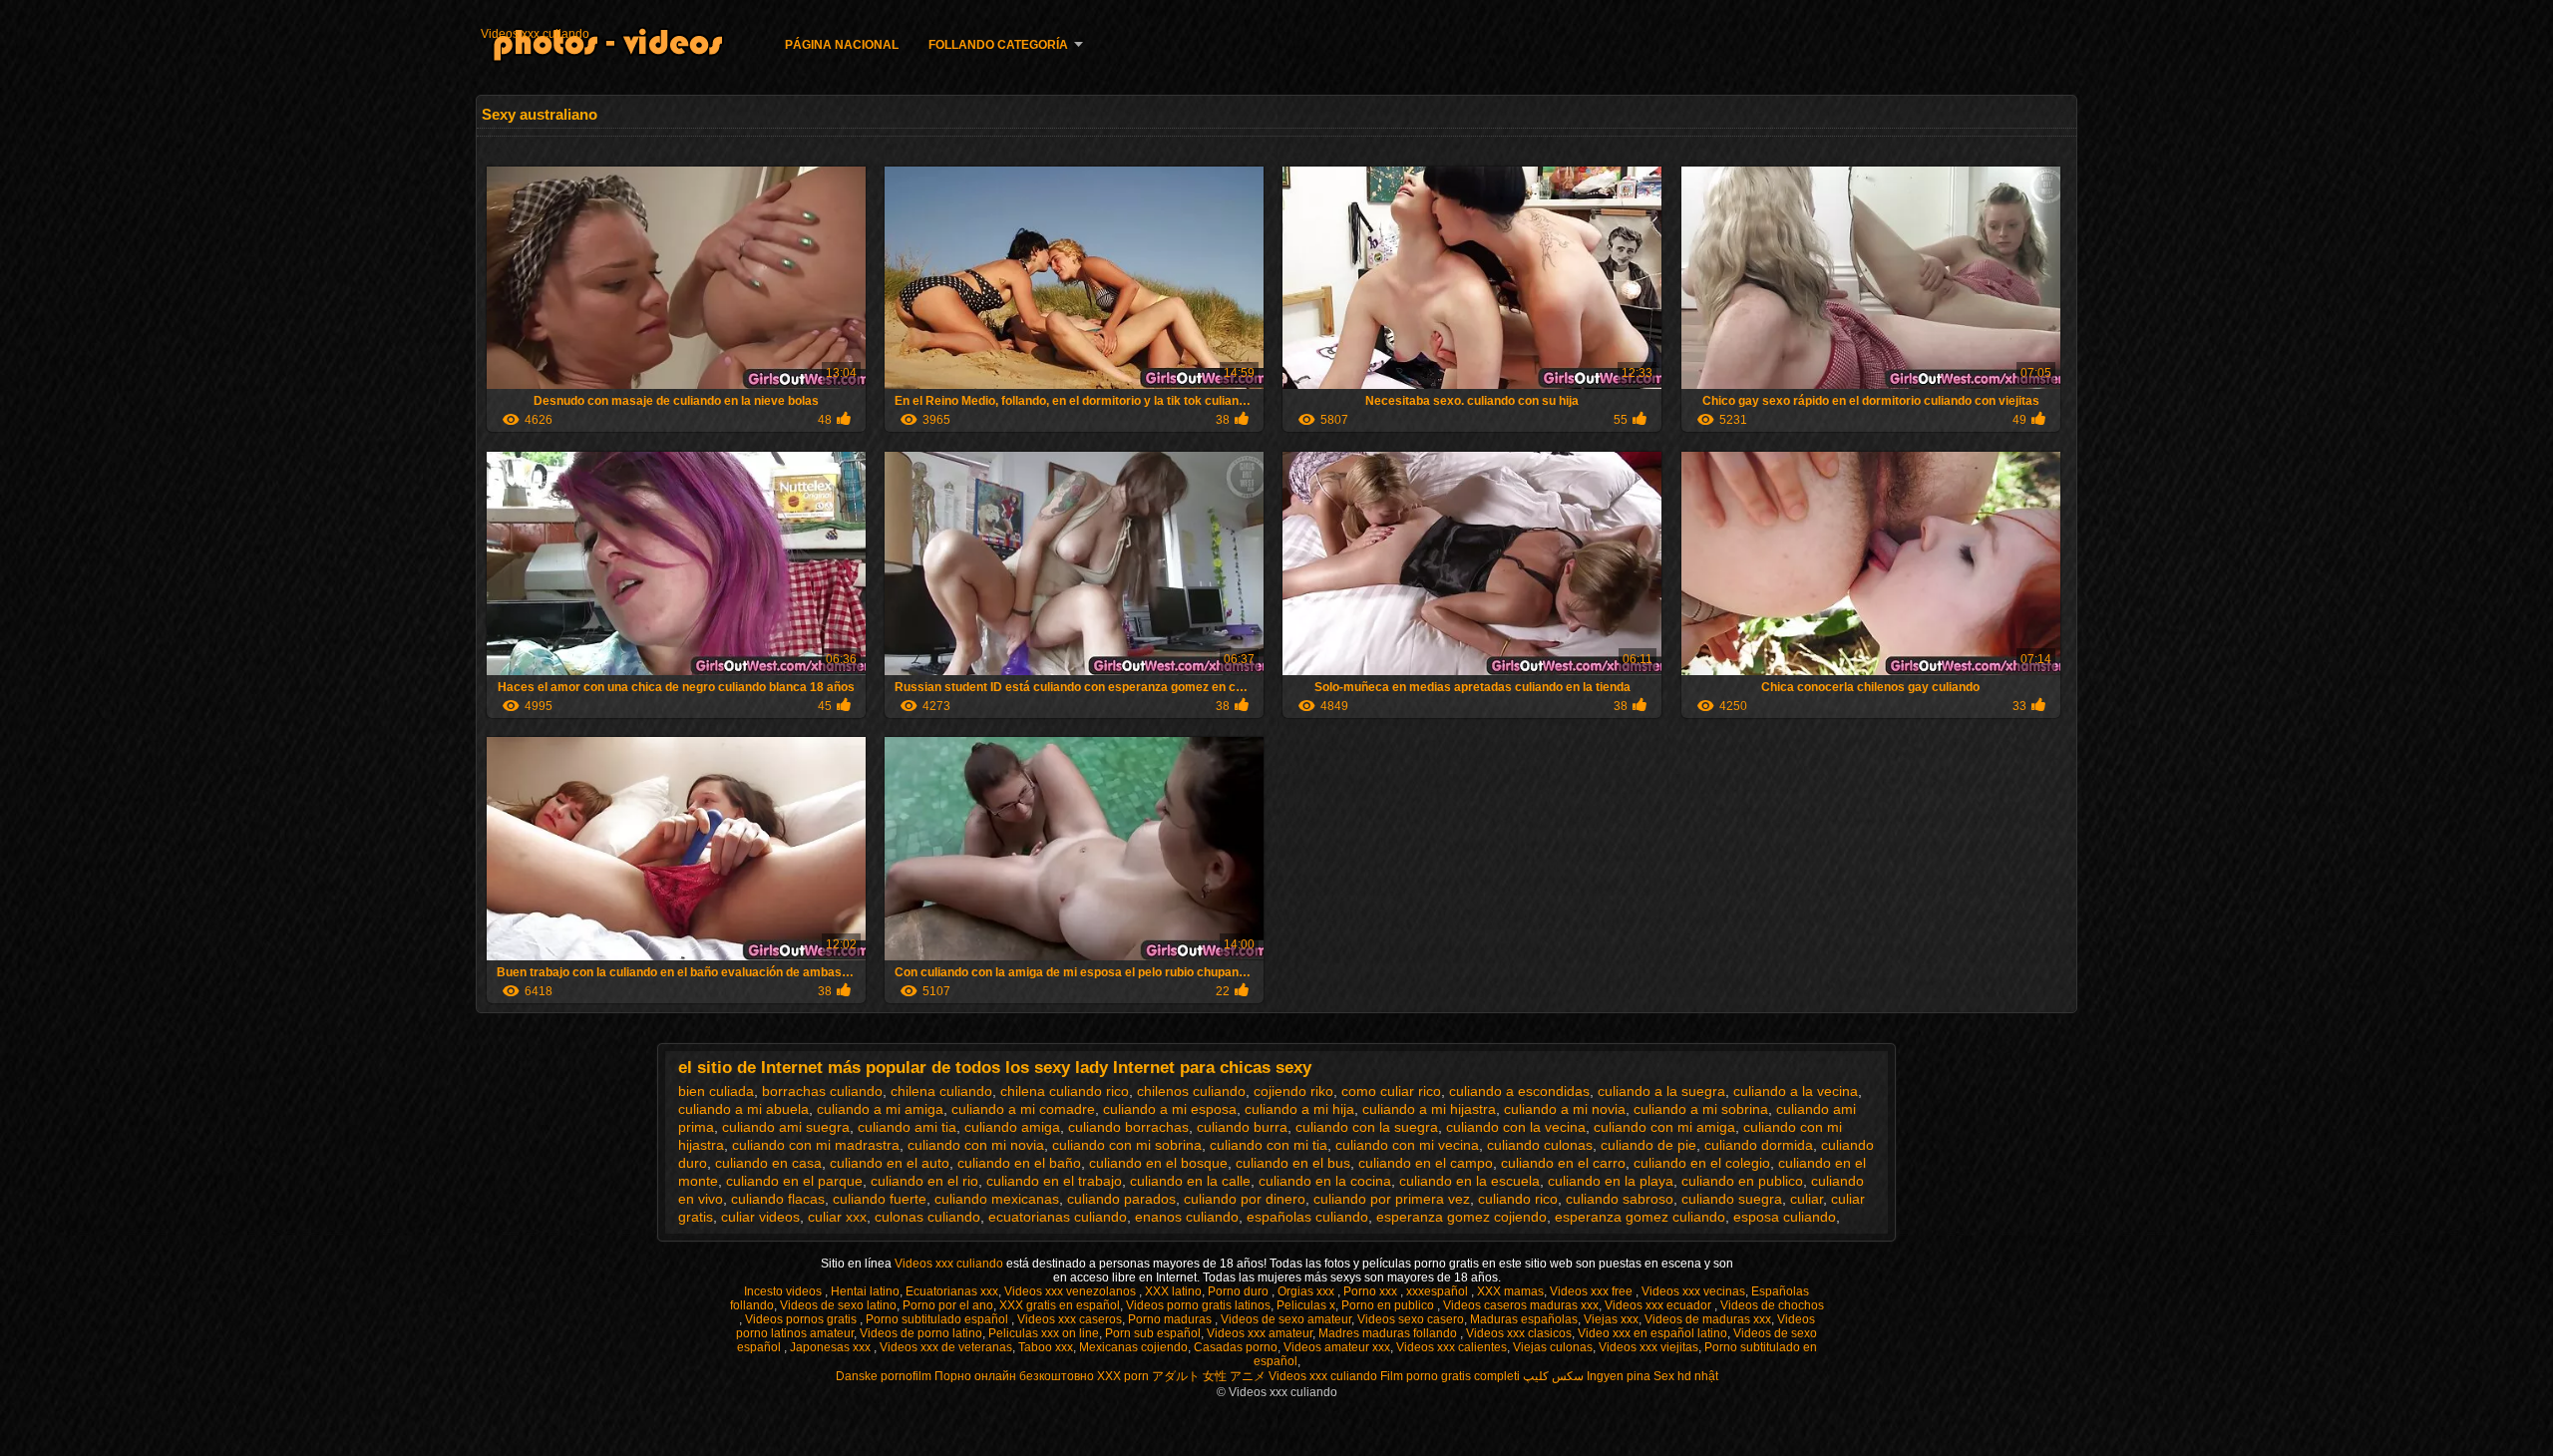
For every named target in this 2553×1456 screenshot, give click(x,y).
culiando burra (1242, 1127)
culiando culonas (1540, 1145)
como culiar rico (1391, 1091)
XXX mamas (1510, 1291)
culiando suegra (1732, 1199)
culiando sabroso (1620, 1199)
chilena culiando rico (1065, 1091)
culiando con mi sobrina (1127, 1145)
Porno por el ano (948, 1305)
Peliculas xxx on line (1044, 1333)
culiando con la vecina (1516, 1127)
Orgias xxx (1307, 1291)
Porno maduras (1171, 1319)
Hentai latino (865, 1291)
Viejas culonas (1553, 1347)
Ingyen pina (1619, 1376)
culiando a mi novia (1565, 1109)
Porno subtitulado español (938, 1319)
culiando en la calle (1190, 1181)
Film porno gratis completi (1450, 1376)
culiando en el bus (1293, 1163)
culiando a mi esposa (1170, 1109)
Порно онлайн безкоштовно (1014, 1376)
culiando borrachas (1128, 1127)
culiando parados (1121, 1199)
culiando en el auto (890, 1163)
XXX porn (1123, 1376)
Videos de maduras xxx (1708, 1319)
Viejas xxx (1611, 1319)
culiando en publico (1742, 1181)
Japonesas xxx (832, 1347)
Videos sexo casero (1411, 1319)
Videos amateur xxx (1337, 1347)
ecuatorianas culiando (1058, 1217)
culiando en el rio (924, 1181)
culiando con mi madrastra (816, 1145)
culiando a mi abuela (743, 1109)
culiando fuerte (880, 1199)
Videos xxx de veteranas (946, 1347)
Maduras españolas (1524, 1319)
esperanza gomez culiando (1640, 1217)
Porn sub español (1153, 1333)
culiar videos (760, 1217)
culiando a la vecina (1796, 1091)
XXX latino (1173, 1291)
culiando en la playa (1611, 1181)
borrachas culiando (822, 1091)
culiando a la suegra (1661, 1091)
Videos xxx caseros (1070, 1319)
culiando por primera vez (1392, 1199)
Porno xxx (1372, 1291)
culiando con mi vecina (1407, 1145)
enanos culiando (1187, 1217)
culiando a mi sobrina (1701, 1109)
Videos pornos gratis (802, 1319)
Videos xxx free (1593, 1291)
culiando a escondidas (1519, 1091)
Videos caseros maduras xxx (1521, 1305)
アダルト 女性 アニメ (1209, 1376)
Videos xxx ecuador (1659, 1305)
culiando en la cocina (1325, 1181)
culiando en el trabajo (1054, 1181)
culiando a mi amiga (880, 1109)
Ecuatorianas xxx (952, 1291)
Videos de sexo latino (838, 1305)
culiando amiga (1012, 1127)
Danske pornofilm (884, 1376)
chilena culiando (941, 1091)
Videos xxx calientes (1452, 1347)
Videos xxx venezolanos (1072, 1291)
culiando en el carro (1563, 1163)
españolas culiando (1307, 1217)
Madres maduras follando (1389, 1333)
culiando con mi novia (976, 1145)
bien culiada (716, 1091)
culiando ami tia (907, 1127)
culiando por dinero (1245, 1199)
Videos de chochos (1772, 1305)
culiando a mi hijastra (1429, 1109)
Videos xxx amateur (1260, 1333)
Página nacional (842, 45)
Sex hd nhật (1686, 1376)
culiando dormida (1759, 1145)
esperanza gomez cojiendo (1461, 1217)
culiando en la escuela (1469, 1181)
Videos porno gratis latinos (1198, 1305)
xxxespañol (1439, 1291)
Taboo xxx (1046, 1347)
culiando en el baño (1019, 1163)
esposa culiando (1785, 1217)
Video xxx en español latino (1652, 1333)
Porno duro (1240, 1291)
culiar (1807, 1199)
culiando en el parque (794, 1181)
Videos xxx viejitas (1648, 1347)
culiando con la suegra (1367, 1127)
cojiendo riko (1293, 1091)
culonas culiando (927, 1217)
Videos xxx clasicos (1519, 1333)
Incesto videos (784, 1291)
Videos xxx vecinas (1693, 1291)
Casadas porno (1236, 1347)
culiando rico (1518, 1199)
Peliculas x (1306, 1305)
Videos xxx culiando (535, 34)
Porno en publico (1389, 1305)
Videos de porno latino (921, 1333)
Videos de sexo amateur (1286, 1319)
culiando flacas (778, 1199)
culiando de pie (1648, 1145)
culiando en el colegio (1702, 1163)
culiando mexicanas (997, 1199)
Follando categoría (998, 45)
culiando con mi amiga (1664, 1127)
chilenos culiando (1191, 1091)
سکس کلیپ (1553, 1376)
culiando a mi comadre (1023, 1109)
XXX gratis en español (1060, 1305)
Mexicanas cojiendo (1133, 1347)
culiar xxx (837, 1217)
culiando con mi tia (1269, 1145)
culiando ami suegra (786, 1127)
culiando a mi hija (1299, 1109)
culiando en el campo (1426, 1163)
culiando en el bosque (1158, 1163)
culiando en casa (768, 1163)
